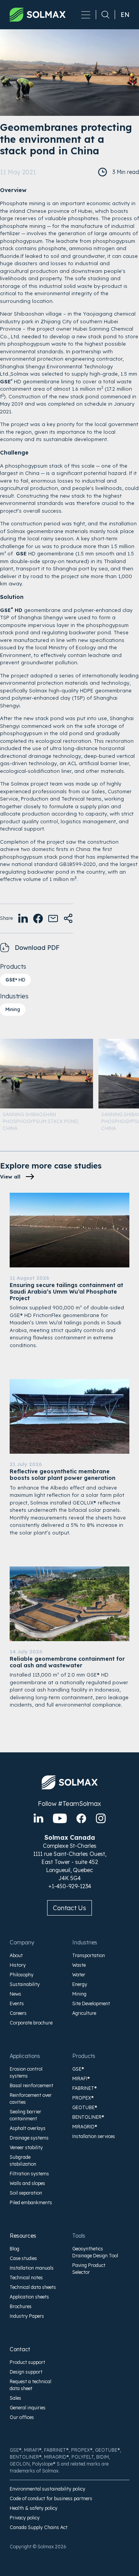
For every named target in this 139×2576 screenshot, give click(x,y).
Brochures (21, 2306)
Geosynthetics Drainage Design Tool (95, 2252)
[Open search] (103, 15)
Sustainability (25, 1984)
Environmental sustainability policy (47, 2489)
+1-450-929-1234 (70, 1886)
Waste (79, 1965)
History (18, 1965)
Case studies (23, 2258)
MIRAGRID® (85, 2127)
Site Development (91, 2003)
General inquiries (28, 2408)
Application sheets (29, 2297)
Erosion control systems (26, 2072)
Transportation (89, 1955)
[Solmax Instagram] (101, 1818)
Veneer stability (26, 2147)
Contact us (69, 1908)
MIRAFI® (81, 2079)
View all (10, 1177)
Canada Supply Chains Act (39, 2527)
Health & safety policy (34, 2508)
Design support (26, 2372)
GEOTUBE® (85, 2107)
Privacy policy (25, 2518)
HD (15, 980)
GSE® (78, 2069)
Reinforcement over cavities (31, 2099)
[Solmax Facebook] (81, 1818)
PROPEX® (83, 2098)
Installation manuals (32, 2268)
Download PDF (37, 948)
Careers (18, 2013)
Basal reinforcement (31, 2085)
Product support (27, 2362)
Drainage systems (29, 2138)
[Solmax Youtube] (60, 1818)
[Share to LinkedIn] (23, 919)
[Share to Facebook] (38, 919)
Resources (23, 2236)
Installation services (94, 2136)
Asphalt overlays (28, 2128)
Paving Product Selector (89, 2269)
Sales (15, 2398)
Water (79, 1975)
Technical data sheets (33, 2287)
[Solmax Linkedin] (38, 1818)
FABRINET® (85, 2088)
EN (125, 15)
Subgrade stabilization (23, 2161)
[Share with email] (53, 919)
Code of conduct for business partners (51, 2498)
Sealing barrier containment (25, 2115)
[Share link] (68, 919)
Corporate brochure (31, 2023)
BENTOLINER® (88, 2117)
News (15, 1994)
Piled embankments (31, 2202)
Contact (20, 2349)
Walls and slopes (27, 2183)
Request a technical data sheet (31, 2385)
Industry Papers (27, 2316)
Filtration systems (29, 2174)
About (16, 1955)
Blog (14, 2249)
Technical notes (26, 2278)
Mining (13, 1009)
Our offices (22, 2417)
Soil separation (26, 2193)
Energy (80, 1984)
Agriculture (84, 2013)
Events (17, 2003)
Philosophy (22, 1975)
